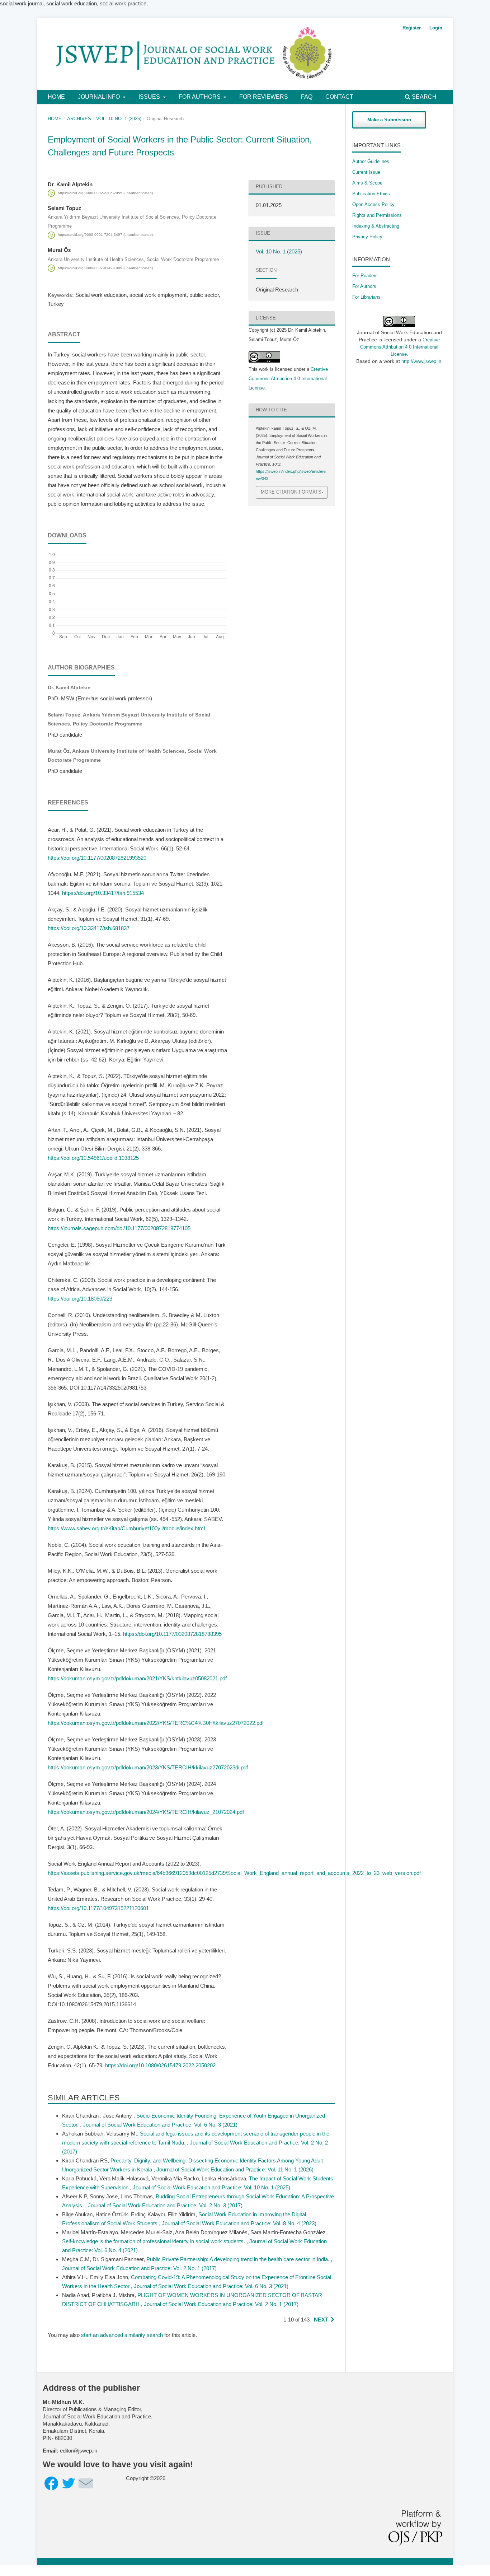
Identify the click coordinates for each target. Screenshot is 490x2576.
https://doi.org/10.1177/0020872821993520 (97, 858)
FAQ (307, 97)
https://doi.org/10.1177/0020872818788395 (172, 1634)
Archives (79, 119)
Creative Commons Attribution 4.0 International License (288, 379)
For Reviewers (264, 97)
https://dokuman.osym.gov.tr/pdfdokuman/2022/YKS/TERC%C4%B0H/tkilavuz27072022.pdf (156, 1723)
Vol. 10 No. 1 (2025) (119, 119)
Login (436, 28)
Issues (150, 97)
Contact (339, 97)
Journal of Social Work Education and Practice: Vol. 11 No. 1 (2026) (235, 2169)
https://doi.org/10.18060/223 (80, 1299)
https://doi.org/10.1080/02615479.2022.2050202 (160, 2065)
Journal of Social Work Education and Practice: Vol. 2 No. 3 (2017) (165, 2205)
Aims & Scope (367, 183)
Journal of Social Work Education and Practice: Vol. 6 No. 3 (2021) (160, 2125)
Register (412, 28)
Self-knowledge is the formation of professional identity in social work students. (154, 2241)
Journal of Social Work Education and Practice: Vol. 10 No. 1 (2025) (211, 2187)
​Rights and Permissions (377, 215)
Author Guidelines (371, 161)
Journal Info (100, 97)
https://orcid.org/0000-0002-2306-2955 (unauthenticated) (105, 193)
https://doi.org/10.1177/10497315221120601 (98, 1908)
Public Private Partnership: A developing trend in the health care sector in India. (239, 2259)
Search (423, 97)
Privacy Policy (367, 237)
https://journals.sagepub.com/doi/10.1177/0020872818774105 (119, 1228)
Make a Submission (389, 120)
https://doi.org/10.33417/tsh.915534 (103, 893)
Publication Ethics (371, 194)
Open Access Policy (373, 204)
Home (56, 97)
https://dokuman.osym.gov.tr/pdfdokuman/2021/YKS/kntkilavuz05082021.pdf (137, 1678)
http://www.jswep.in (421, 361)
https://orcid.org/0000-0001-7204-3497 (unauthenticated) (105, 235)
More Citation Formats (291, 492)
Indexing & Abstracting (376, 226)
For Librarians (366, 297)
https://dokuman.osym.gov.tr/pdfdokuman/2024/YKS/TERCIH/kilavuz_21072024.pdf (146, 1812)
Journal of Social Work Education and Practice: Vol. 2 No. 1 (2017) (139, 2268)
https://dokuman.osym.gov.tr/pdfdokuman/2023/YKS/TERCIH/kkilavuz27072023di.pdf (148, 1767)
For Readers (365, 276)
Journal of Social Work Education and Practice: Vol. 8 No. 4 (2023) (239, 2223)
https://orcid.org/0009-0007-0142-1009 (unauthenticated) (105, 268)
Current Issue (366, 172)
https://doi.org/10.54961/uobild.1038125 (93, 1158)
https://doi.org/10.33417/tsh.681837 (89, 928)
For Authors (200, 97)
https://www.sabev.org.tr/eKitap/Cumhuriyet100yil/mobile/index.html (126, 1528)
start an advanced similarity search (122, 2335)
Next (321, 2320)
